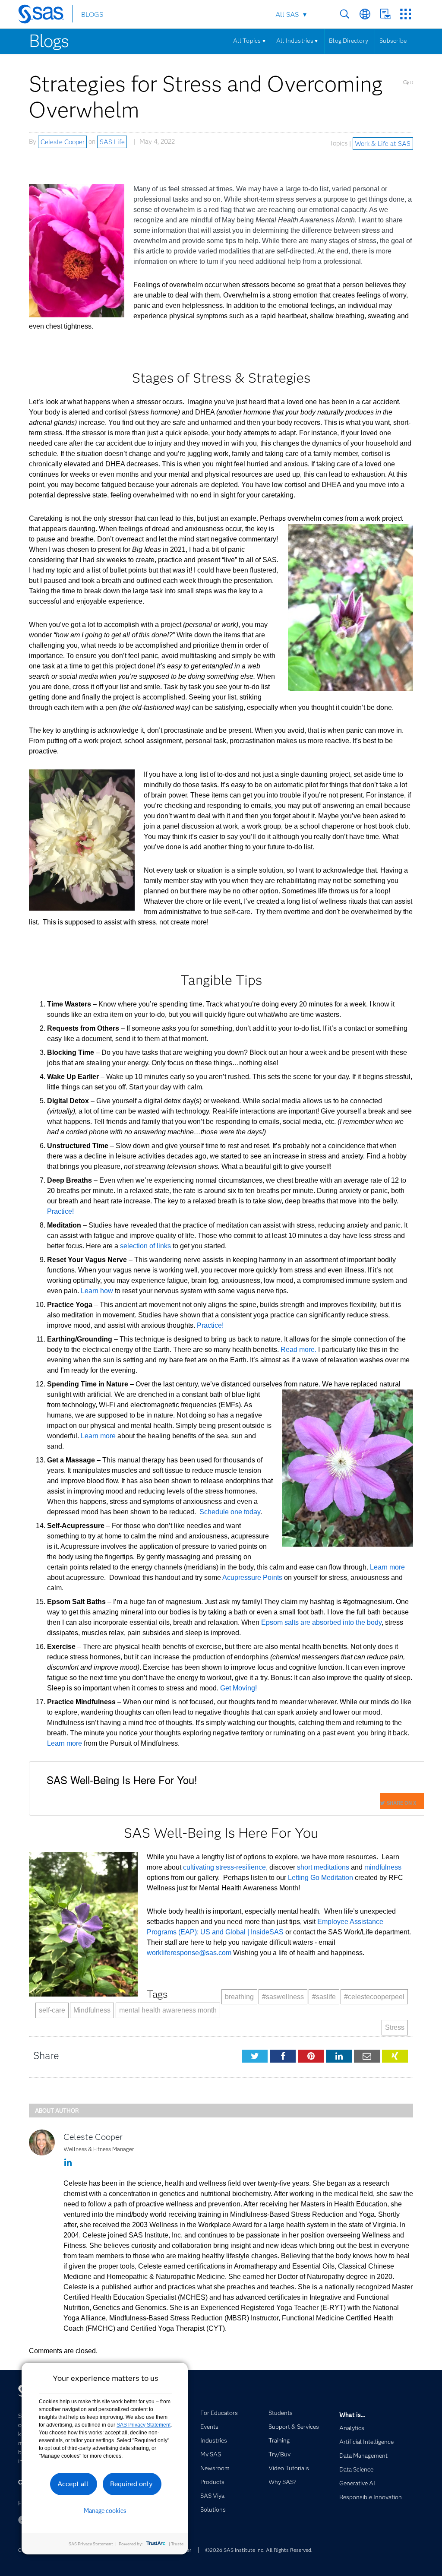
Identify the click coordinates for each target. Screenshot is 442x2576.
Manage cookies (105, 2511)
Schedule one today (230, 1512)
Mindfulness (92, 2010)
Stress (395, 2027)
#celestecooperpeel (374, 1997)
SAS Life (112, 142)
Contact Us (385, 14)
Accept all (73, 2484)
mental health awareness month (168, 2010)
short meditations (323, 1867)
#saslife (324, 1997)
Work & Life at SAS (383, 143)
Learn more (98, 1436)
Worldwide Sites (365, 14)
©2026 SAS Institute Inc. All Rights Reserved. (259, 2550)
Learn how (97, 1291)
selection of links (145, 1246)
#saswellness (283, 1997)
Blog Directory (349, 41)
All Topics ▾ (249, 41)
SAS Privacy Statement (144, 2425)
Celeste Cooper (63, 142)
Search (345, 14)
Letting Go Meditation (320, 1878)
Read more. (298, 1350)
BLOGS (92, 14)
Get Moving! (238, 1688)
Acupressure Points (252, 1578)
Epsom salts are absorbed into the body (321, 1622)
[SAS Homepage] (45, 16)
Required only (131, 2484)
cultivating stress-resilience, (226, 1867)
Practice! (60, 1211)
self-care (52, 2010)
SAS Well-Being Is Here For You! (122, 1780)
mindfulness (383, 1867)
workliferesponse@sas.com (190, 1953)
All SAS (287, 14)
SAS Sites (406, 14)
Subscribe (393, 41)
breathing (239, 1997)
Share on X (401, 1803)
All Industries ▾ (297, 41)
